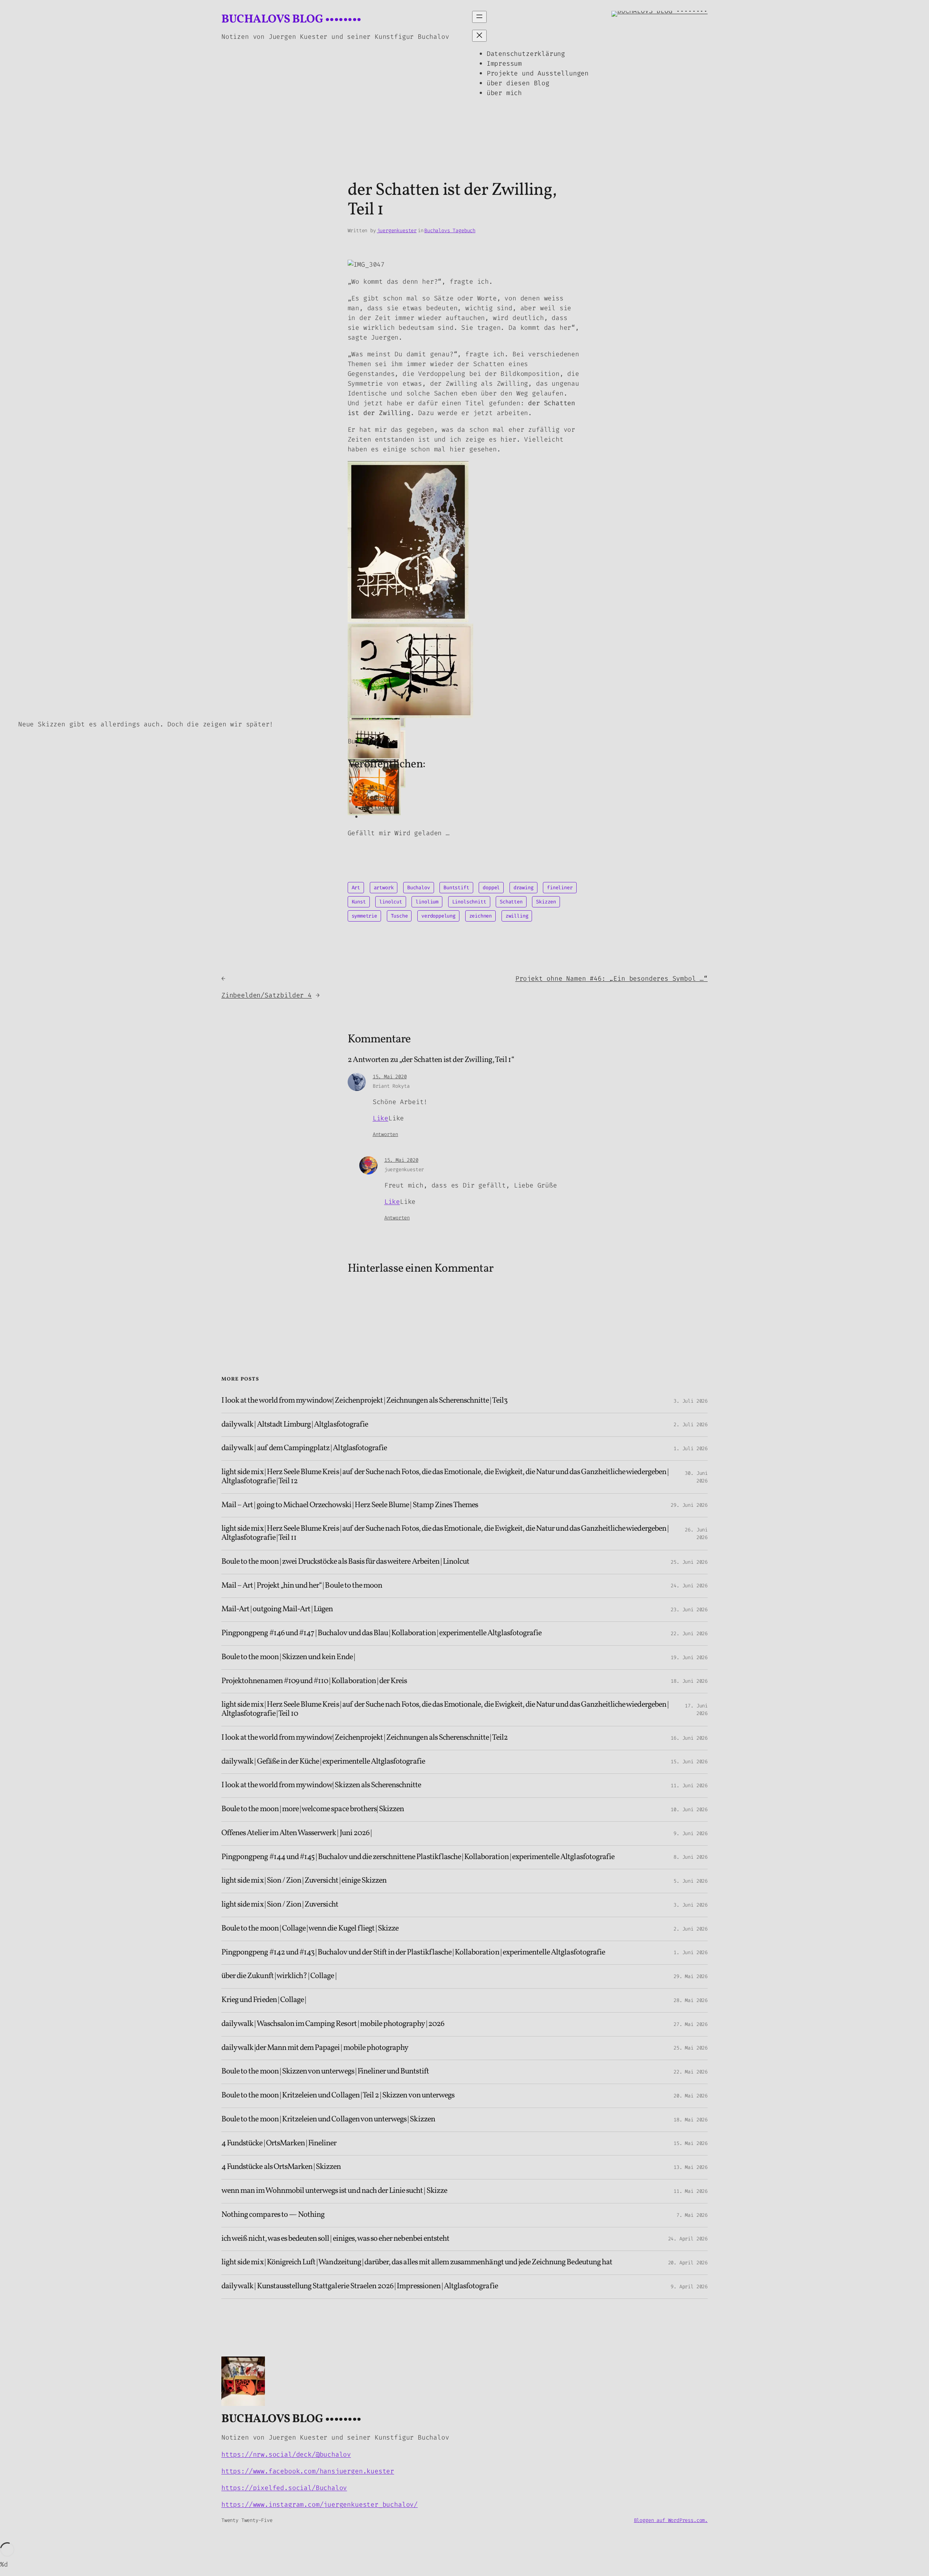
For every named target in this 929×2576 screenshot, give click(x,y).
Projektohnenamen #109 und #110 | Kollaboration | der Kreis (314, 1681)
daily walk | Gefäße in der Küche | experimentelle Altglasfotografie (323, 1762)
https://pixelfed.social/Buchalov (284, 2488)
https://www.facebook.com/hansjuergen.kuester (308, 2471)
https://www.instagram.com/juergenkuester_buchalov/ (320, 2505)
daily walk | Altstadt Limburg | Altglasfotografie (295, 1425)
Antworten (385, 1134)
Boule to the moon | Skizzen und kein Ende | (288, 1658)
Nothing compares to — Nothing (273, 2215)
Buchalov (419, 888)
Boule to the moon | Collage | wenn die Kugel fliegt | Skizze (310, 1929)
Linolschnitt (469, 902)
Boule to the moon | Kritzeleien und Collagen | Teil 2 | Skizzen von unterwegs (338, 2096)
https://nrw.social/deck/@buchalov (286, 2454)
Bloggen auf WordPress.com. (671, 2520)
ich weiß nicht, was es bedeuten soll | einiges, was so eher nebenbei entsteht (335, 2239)
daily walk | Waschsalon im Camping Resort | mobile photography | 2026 (333, 2024)
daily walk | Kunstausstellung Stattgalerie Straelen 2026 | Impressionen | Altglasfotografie (360, 2287)
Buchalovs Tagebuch (450, 231)
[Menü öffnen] (479, 17)
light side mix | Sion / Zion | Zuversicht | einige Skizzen (304, 1881)
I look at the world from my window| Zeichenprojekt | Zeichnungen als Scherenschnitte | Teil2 (365, 1738)
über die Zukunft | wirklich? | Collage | (279, 1976)
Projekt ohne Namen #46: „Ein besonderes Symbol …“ (611, 979)
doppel (491, 888)
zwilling (517, 916)
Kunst (359, 902)
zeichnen (481, 916)
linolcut (391, 902)
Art (356, 888)
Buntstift (456, 888)
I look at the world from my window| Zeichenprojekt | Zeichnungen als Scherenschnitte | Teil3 (364, 1401)
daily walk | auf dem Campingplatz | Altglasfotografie (304, 1449)
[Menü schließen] (479, 36)
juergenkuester (397, 231)
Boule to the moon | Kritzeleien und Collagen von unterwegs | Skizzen (328, 2120)
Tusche (399, 916)
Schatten (511, 902)
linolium (427, 902)
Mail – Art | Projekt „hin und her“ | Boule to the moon (302, 1586)
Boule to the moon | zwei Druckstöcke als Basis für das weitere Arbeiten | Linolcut (345, 1562)
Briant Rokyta (391, 1086)
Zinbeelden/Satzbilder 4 (267, 995)
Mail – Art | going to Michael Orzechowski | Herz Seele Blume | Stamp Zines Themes (350, 1506)
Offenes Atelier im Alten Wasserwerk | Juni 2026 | (296, 1833)
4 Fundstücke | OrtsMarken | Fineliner (279, 2144)
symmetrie (364, 916)
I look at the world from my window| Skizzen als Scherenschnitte (321, 1786)
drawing (523, 888)
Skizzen (546, 902)
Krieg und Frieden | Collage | (264, 2000)
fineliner (560, 888)
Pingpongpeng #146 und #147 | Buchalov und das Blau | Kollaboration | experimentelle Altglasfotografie (381, 1634)
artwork (384, 888)
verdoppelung (438, 916)
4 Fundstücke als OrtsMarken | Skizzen (281, 2167)
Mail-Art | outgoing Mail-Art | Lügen (277, 1610)
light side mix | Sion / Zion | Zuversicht (280, 1905)
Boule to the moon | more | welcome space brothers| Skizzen (313, 1810)
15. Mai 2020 (390, 1077)
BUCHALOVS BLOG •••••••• (291, 20)
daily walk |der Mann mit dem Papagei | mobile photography (315, 2048)
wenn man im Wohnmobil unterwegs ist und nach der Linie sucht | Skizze (334, 2191)
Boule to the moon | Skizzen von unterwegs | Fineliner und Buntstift (325, 2072)
